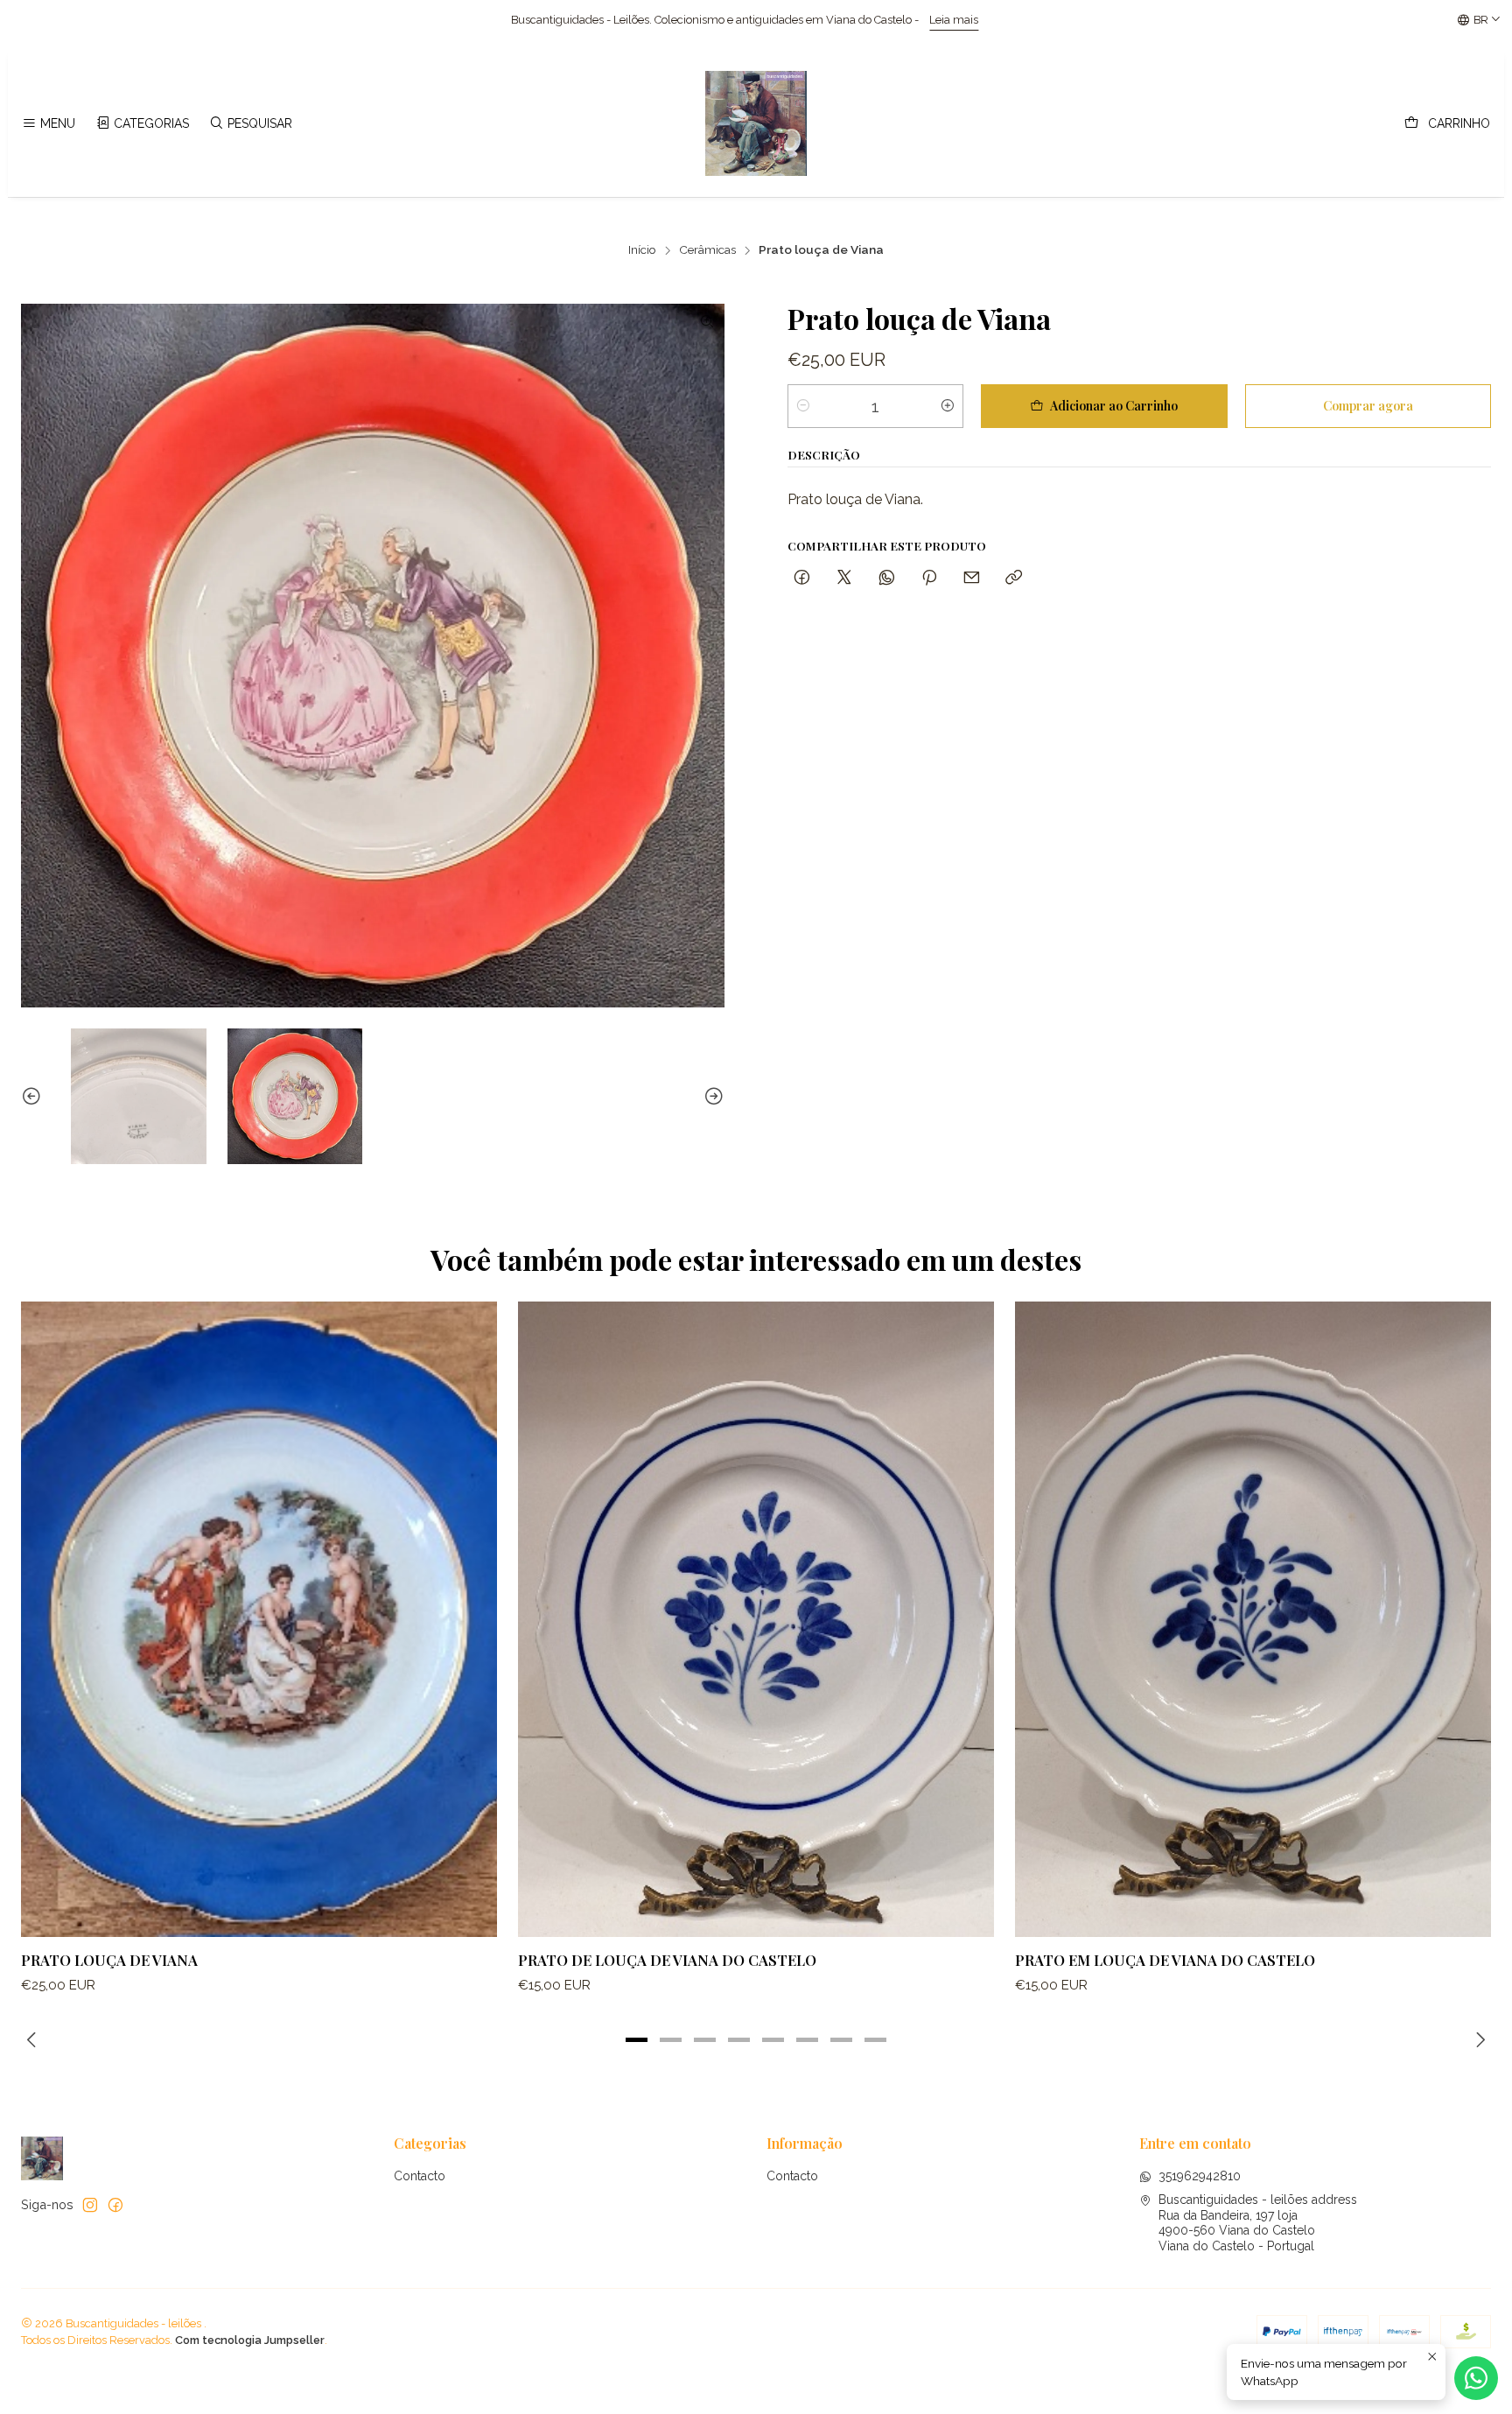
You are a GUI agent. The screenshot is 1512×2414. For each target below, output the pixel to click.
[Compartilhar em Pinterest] (929, 577)
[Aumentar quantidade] (948, 406)
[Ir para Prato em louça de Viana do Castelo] (1253, 1619)
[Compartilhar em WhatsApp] (887, 577)
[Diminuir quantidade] (803, 406)
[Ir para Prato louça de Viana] (259, 1619)
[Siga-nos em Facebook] (115, 2205)
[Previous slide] (34, 1096)
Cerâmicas (707, 250)
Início (642, 250)
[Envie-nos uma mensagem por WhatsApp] (1476, 2378)
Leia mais (577, 20)
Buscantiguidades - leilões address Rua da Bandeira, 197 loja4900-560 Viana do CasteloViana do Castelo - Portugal (1258, 2223)
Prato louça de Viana (109, 1960)
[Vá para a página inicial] (756, 123)
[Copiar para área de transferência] (1014, 577)
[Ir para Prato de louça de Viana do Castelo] (756, 1619)
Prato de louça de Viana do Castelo (667, 1960)
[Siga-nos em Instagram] (90, 2205)
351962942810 (1200, 2176)
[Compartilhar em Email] (972, 577)
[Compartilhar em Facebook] (802, 577)
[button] (637, 2039)
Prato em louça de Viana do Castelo (1165, 1960)
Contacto (420, 2176)
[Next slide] (711, 1096)
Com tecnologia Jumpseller (250, 2340)
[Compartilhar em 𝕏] (844, 577)
